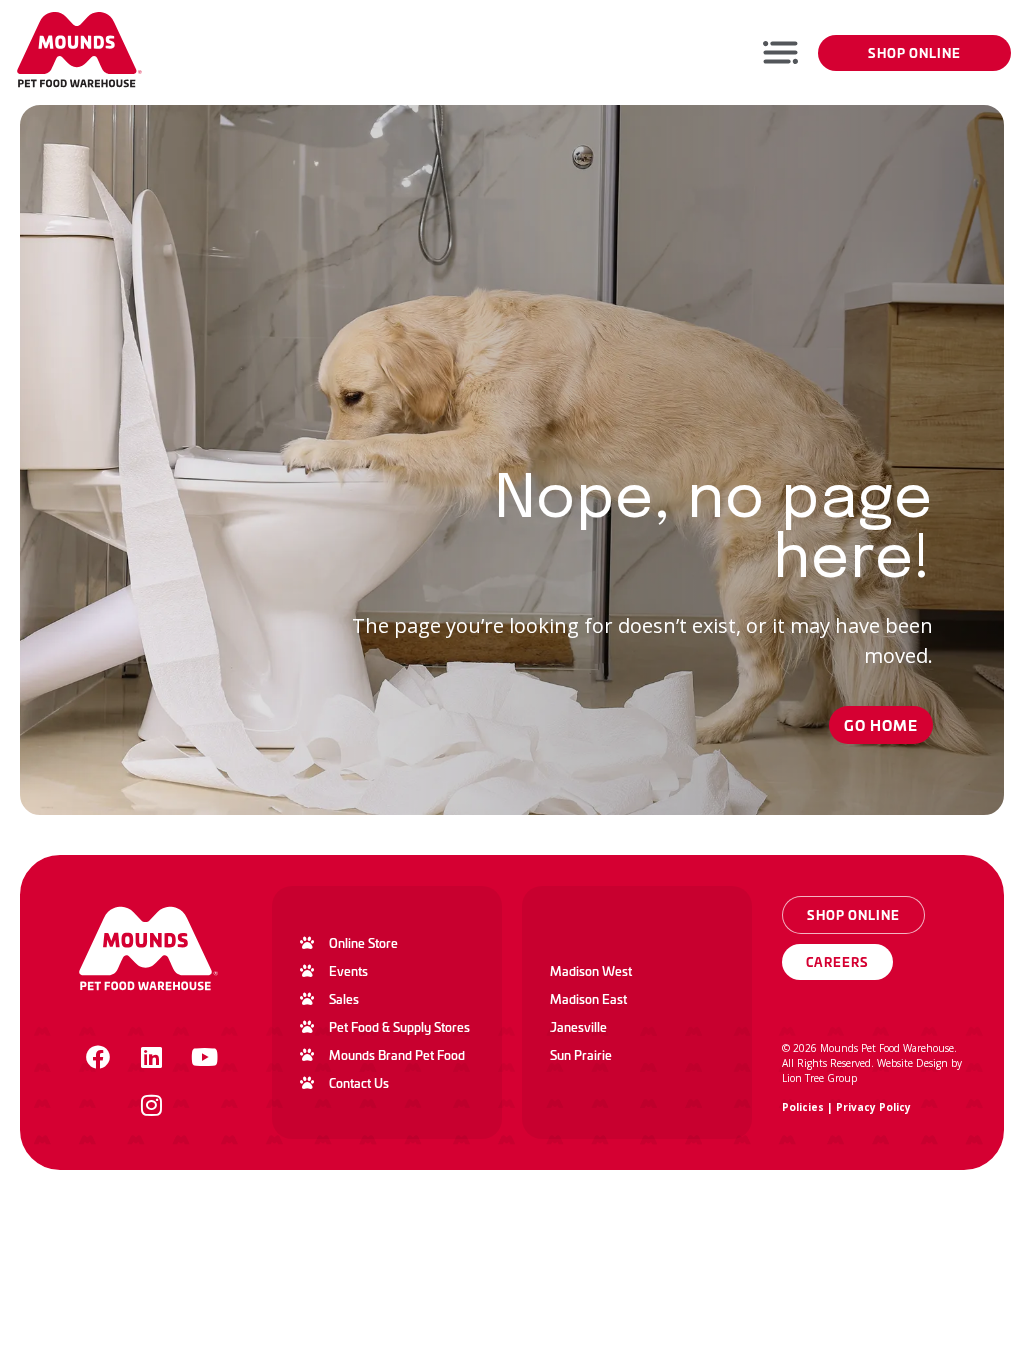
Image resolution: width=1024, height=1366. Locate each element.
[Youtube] (204, 1057)
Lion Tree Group (819, 1078)
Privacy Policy (873, 1107)
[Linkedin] (151, 1057)
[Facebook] (98, 1057)
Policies (803, 1107)
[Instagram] (151, 1105)
